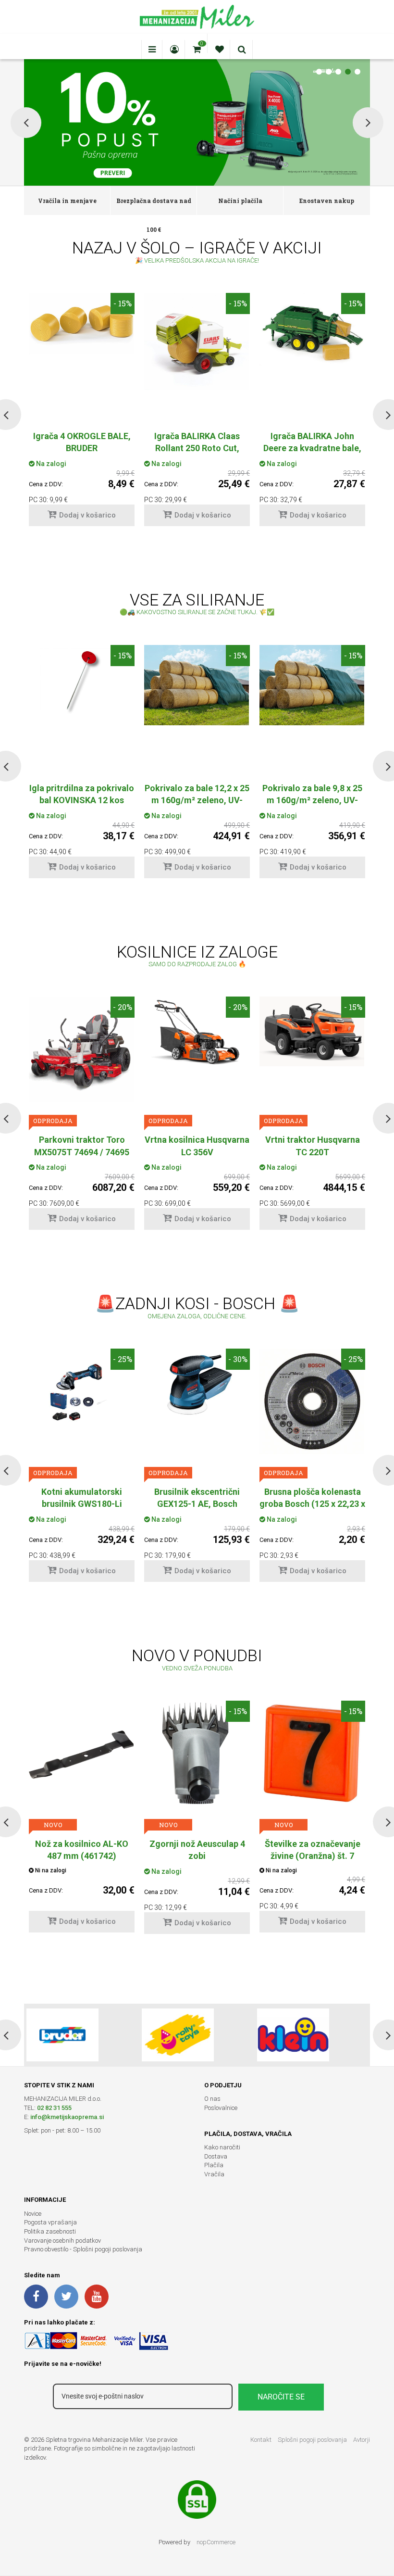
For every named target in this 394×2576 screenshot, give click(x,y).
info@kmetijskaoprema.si (67, 2117)
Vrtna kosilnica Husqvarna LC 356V (197, 1146)
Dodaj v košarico (87, 515)
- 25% (123, 1359)
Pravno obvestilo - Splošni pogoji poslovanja (83, 2249)
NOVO (53, 1825)
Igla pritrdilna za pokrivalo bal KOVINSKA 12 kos (82, 794)
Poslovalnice (221, 2108)
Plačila (214, 2165)
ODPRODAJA (53, 1121)
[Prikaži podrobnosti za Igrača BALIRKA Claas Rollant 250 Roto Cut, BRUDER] (197, 341)
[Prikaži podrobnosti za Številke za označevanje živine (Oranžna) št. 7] (312, 1754)
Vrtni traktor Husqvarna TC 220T (313, 1146)
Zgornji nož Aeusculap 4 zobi (197, 1850)
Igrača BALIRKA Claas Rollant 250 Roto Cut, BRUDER (197, 448)
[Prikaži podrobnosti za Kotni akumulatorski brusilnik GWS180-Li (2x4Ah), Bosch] (82, 1391)
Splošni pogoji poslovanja (312, 2440)
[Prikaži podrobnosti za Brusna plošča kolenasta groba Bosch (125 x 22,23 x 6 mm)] (312, 1401)
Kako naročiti (222, 2147)
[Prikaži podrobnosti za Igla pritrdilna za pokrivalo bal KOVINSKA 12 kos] (82, 680)
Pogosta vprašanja (50, 2222)
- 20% (123, 1007)
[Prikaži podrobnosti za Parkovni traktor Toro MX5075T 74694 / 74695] (82, 1049)
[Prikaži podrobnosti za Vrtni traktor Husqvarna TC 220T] (312, 1031)
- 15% (123, 303)
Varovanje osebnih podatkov (62, 2241)
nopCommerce (216, 2542)
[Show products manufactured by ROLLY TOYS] (178, 2035)
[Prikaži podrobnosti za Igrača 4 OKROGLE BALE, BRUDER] (82, 324)
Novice (33, 2214)
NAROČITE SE (281, 2397)
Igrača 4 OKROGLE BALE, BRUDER (82, 442)
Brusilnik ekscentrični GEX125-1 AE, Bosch (197, 1498)
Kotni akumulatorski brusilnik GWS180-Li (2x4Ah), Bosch (82, 1504)
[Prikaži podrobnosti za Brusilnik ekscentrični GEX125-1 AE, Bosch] (197, 1388)
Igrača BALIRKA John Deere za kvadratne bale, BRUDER (312, 448)
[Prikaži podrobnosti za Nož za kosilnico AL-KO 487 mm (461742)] (82, 1754)
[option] (82, 414)
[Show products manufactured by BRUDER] (62, 2035)
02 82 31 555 (54, 2108)
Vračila (214, 2174)
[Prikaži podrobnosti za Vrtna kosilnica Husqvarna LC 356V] (197, 1032)
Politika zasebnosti (50, 2231)
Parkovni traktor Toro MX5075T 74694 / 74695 (82, 1146)
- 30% (238, 1359)
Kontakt (261, 2440)
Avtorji (362, 2440)
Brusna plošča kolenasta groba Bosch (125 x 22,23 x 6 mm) (312, 1504)
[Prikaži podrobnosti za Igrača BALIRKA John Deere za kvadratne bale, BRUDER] (312, 329)
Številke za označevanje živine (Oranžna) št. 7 (313, 1850)
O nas (212, 2099)
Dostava (216, 2156)
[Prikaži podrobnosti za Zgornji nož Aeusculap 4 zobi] (197, 1754)
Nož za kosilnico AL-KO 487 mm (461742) (82, 1850)
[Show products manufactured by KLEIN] (293, 2035)
